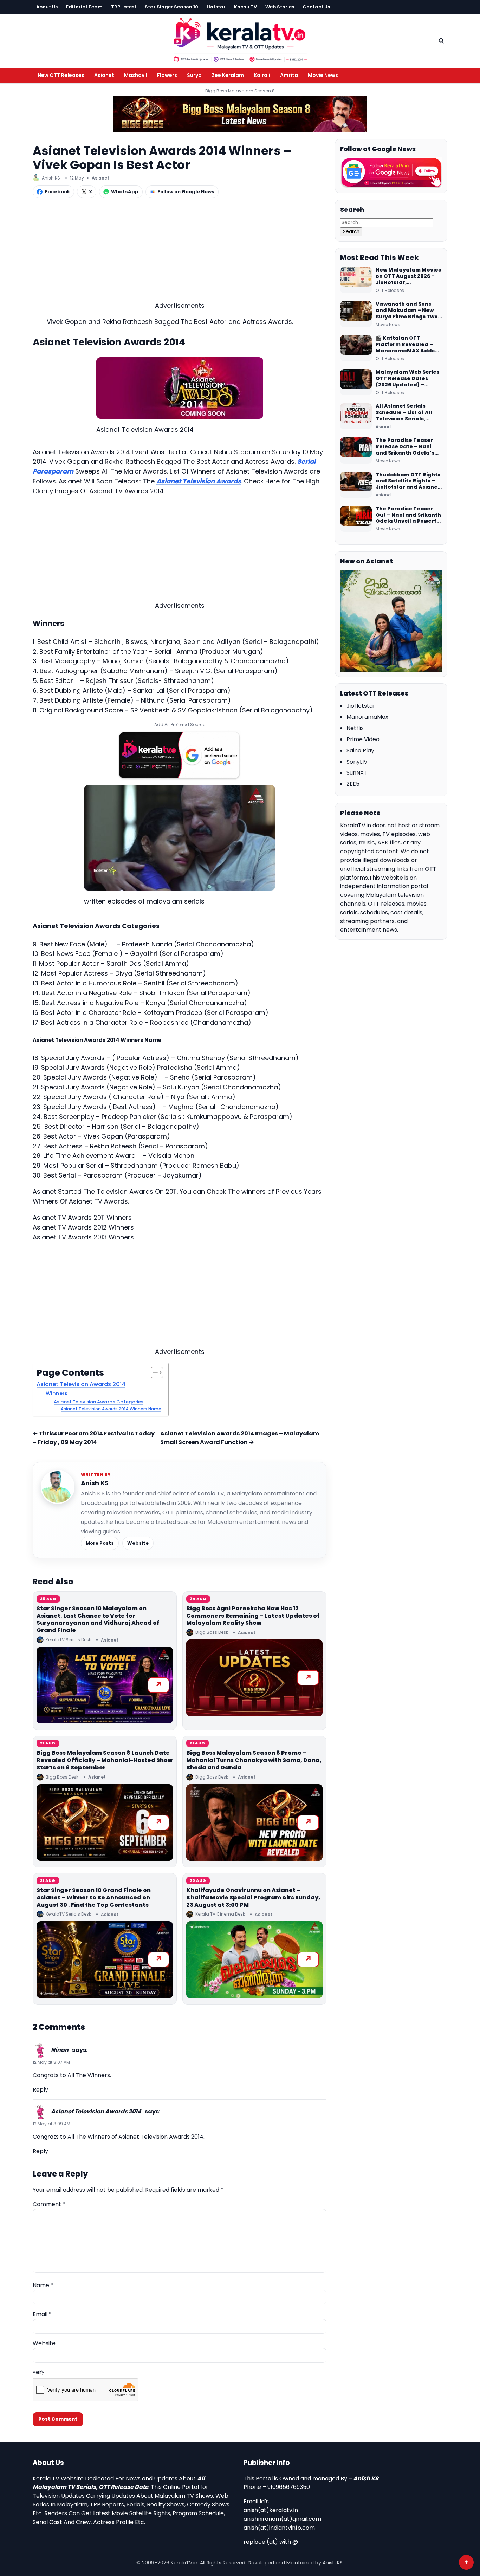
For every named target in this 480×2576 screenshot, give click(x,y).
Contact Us (316, 7)
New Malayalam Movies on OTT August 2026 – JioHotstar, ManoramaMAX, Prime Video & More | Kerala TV (408, 276)
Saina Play (360, 751)
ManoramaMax (367, 717)
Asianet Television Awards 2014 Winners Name (111, 1409)
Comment (49, 2204)
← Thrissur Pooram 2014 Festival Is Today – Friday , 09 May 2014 (94, 1438)
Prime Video (363, 739)
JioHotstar (361, 706)
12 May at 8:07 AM (51, 2062)
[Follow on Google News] (391, 173)
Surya (194, 75)
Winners (57, 1393)
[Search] (441, 41)
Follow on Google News (186, 192)
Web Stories (280, 7)
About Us (47, 7)
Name (43, 2285)
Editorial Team (84, 7)
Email (42, 2314)
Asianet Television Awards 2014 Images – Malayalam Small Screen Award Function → (240, 1438)
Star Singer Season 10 (171, 7)
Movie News (323, 75)
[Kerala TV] (240, 40)
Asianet (104, 75)
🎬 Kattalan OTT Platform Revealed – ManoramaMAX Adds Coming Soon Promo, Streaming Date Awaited (405, 345)
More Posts (100, 1543)
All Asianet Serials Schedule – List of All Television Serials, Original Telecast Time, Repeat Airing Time (408, 413)
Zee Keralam (228, 75)
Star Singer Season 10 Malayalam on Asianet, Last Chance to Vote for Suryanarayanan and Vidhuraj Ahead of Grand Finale (98, 1619)
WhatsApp (125, 192)
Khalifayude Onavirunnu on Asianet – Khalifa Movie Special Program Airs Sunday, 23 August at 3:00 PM (253, 1897)
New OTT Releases (61, 75)
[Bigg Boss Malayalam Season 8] (240, 114)
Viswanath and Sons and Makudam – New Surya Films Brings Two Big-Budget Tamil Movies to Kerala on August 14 (407, 311)
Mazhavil (136, 75)
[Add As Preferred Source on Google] (180, 755)
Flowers (167, 75)
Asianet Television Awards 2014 (81, 1384)
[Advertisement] (180, 252)
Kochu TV (245, 7)
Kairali (262, 75)
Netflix (355, 728)
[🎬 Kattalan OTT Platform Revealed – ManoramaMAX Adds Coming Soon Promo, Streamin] (356, 348)
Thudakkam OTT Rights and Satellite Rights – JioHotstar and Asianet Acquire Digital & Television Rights (408, 481)
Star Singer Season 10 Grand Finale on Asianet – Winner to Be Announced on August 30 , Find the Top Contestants (94, 1897)
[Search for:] (387, 222)
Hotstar (216, 7)
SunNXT (357, 773)
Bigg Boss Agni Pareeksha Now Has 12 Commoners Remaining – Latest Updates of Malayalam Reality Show (253, 1616)
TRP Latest (124, 7)
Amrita (289, 75)
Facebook (57, 192)
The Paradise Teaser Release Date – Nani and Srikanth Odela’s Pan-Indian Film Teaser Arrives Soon (408, 447)
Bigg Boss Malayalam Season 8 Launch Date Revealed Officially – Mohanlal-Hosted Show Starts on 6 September (105, 1760)
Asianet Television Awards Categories (99, 1402)
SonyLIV (357, 762)
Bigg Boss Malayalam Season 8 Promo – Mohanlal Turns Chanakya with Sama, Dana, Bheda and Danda (254, 1760)
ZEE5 (353, 784)
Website (138, 1543)
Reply (40, 2090)
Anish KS (95, 1483)
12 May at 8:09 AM (51, 2124)
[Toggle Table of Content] (153, 1372)
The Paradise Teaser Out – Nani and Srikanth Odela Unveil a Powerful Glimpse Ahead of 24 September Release (409, 515)
